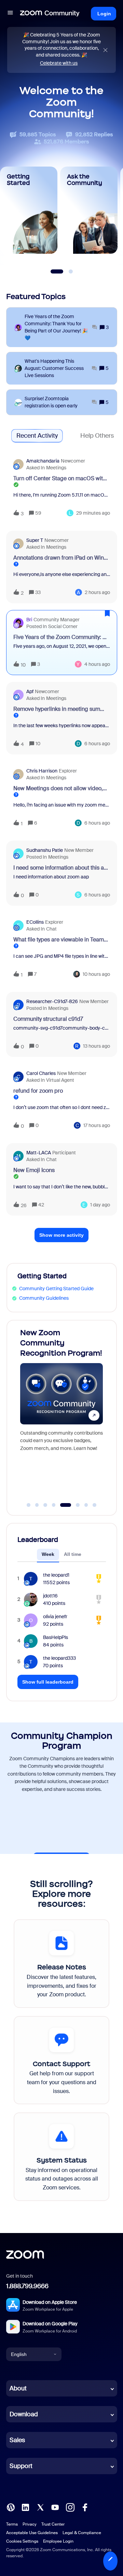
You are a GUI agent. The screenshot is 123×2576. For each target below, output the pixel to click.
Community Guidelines (44, 1298)
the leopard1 (56, 1575)
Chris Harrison (42, 771)
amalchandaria (43, 461)
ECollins (35, 922)
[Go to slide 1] (29, 1505)
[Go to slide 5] (62, 1505)
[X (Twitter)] (40, 2507)
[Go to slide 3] (45, 1505)
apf (30, 691)
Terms (12, 2524)
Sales (17, 2440)
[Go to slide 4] (54, 1505)
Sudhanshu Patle (45, 850)
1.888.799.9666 (27, 2286)
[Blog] (11, 2507)
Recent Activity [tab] (37, 436)
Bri (29, 620)
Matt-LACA (39, 1153)
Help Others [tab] (97, 436)
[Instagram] (70, 2507)
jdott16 (50, 1596)
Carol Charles (41, 1073)
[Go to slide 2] (37, 1505)
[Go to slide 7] (86, 1505)
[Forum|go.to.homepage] (50, 14)
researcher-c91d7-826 (52, 1001)
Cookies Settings (22, 2541)
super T (35, 540)
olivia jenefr (55, 1617)
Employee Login (58, 2541)
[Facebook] (85, 2507)
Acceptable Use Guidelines (32, 2533)
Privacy (30, 2524)
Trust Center (53, 2524)
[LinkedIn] (25, 2507)
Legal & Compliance (82, 2533)
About (18, 2388)
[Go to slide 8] (95, 1505)
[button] (110, 2561)
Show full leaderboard (48, 1682)
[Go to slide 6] (74, 1505)
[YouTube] (55, 2507)
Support (21, 2466)
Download (24, 2414)
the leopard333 (59, 1658)
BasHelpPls (56, 1637)
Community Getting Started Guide (56, 1289)
